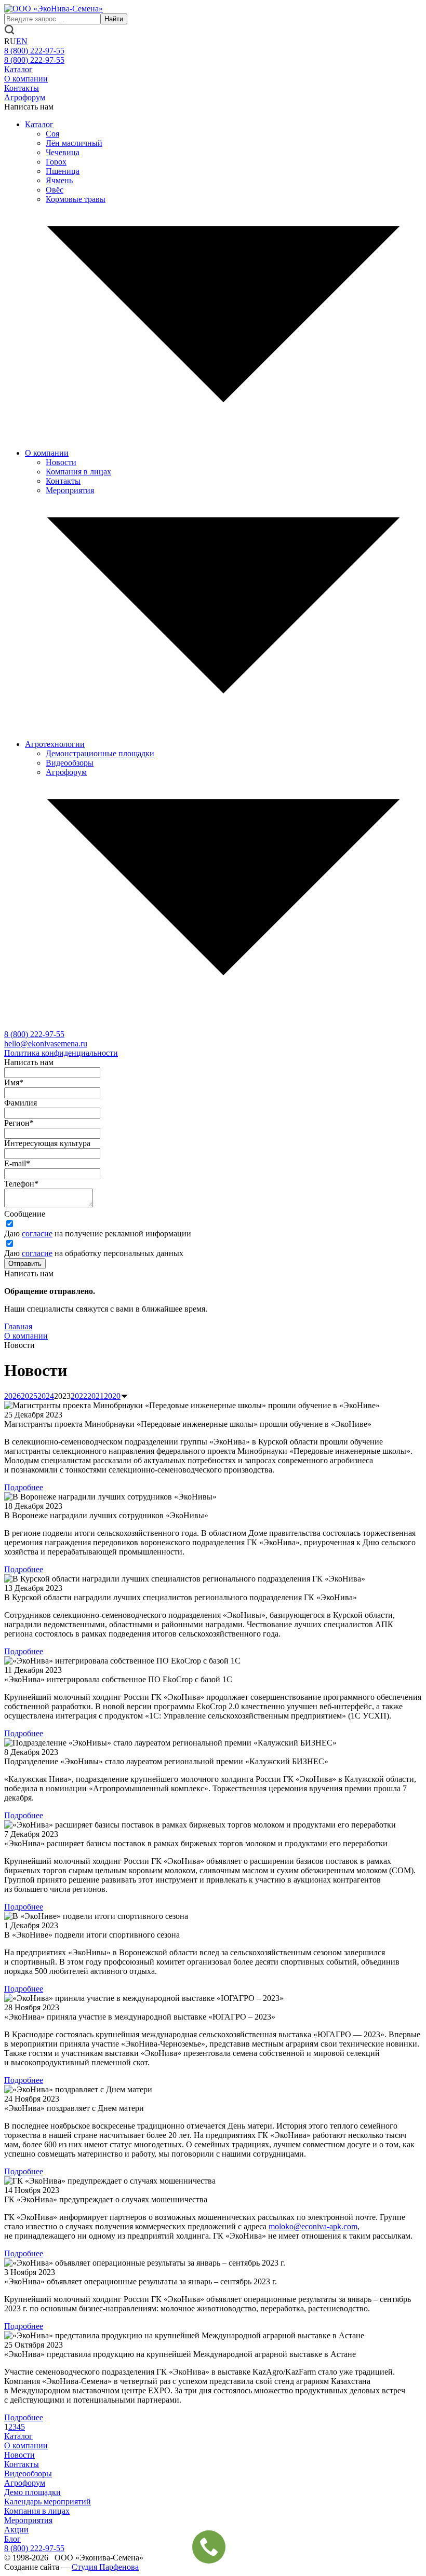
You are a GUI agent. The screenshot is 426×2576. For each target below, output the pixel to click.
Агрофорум (25, 97)
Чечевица (63, 152)
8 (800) (34, 1034)
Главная (18, 1326)
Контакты (22, 88)
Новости (61, 462)
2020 (112, 1396)
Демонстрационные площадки (100, 753)
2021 (96, 1396)
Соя (52, 134)
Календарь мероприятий (48, 2502)
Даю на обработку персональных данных (94, 1253)
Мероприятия (70, 490)
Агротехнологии (55, 744)
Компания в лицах (78, 472)
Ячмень (59, 180)
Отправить (25, 1264)
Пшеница (63, 171)
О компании (26, 79)
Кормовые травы (76, 199)
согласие (37, 1234)
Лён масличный (74, 143)
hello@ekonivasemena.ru (46, 1044)
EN (22, 41)
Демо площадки (32, 2492)
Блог (12, 2539)
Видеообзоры (70, 763)
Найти (114, 19)
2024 (46, 1396)
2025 (29, 1396)
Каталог (18, 69)
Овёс (55, 190)
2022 (79, 1396)
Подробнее (24, 1487)
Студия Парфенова (105, 2567)
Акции (16, 2530)
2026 (12, 1396)
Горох (56, 162)
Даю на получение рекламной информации (98, 1234)
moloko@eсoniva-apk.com (313, 2226)
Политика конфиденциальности (61, 1053)
